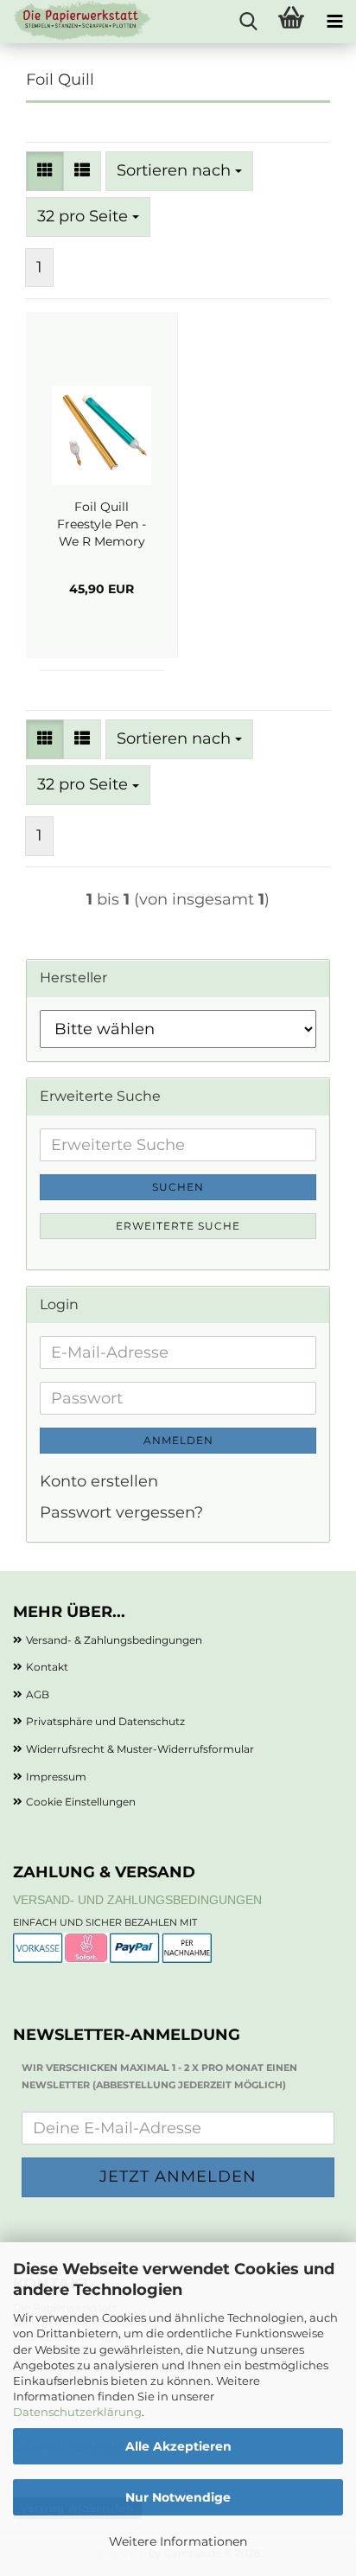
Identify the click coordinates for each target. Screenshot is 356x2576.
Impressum (56, 1777)
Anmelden (178, 1440)
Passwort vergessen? (121, 1512)
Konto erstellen (99, 1481)
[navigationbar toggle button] (334, 22)
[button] (45, 171)
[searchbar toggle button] (248, 22)
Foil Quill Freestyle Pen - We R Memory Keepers (102, 524)
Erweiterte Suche (178, 1226)
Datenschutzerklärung (77, 2412)
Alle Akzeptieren (178, 2446)
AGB (38, 1694)
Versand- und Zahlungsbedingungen (137, 1900)
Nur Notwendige (178, 2497)
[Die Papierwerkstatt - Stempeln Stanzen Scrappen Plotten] (76, 22)
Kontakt (47, 1667)
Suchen (178, 1187)
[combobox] (179, 171)
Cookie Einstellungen (81, 1802)
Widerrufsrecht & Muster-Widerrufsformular (140, 1749)
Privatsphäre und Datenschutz (105, 1721)
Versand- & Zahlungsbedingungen (114, 1640)
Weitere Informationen (178, 2541)
